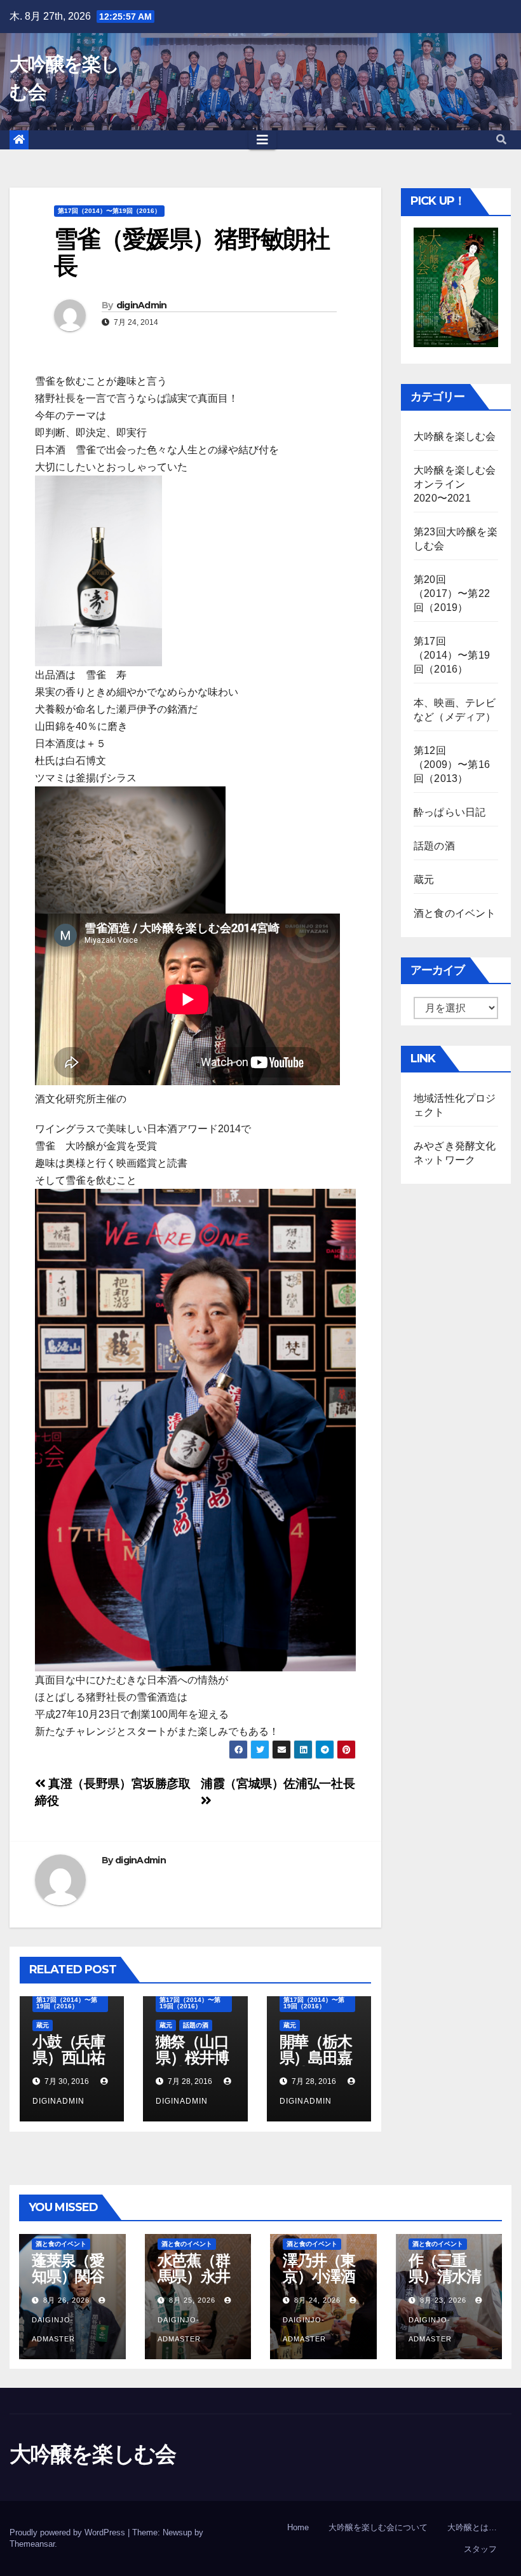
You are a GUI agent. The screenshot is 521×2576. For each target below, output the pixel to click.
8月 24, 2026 (317, 2300)
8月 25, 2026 (192, 2300)
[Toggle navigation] (262, 140)
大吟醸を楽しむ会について (378, 2527)
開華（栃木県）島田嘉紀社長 (316, 2058)
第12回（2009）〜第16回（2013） (452, 764)
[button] (501, 140)
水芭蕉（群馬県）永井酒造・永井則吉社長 (194, 2284)
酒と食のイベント (455, 913)
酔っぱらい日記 (450, 812)
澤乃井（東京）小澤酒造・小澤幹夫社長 (319, 2284)
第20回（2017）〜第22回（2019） (452, 593)
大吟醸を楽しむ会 (455, 436)
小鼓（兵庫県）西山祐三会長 (69, 2058)
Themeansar (32, 2544)
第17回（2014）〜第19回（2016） (109, 211)
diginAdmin (142, 305)
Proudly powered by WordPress (69, 2532)
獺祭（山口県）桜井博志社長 (192, 2058)
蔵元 (43, 2025)
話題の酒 (196, 2025)
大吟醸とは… (472, 2527)
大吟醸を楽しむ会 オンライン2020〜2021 (460, 484)
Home (298, 2527)
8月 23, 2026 (443, 2300)
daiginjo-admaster (53, 2329)
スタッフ (480, 2549)
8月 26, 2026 (66, 2300)
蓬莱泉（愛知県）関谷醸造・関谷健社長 (68, 2284)
